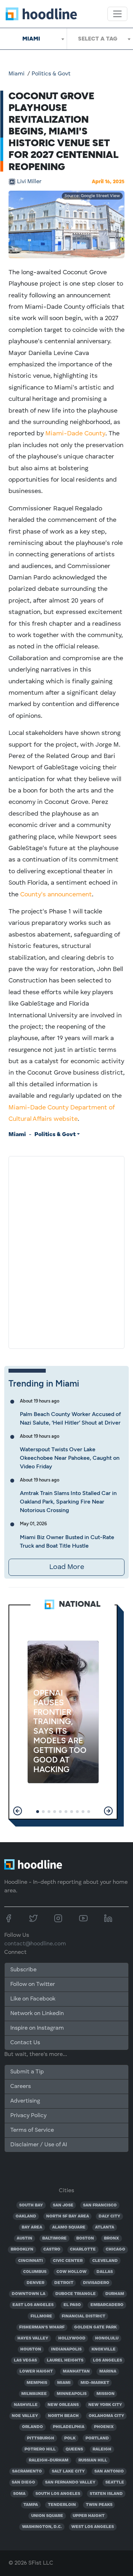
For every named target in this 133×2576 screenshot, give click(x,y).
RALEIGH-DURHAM (49, 2460)
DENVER (35, 2283)
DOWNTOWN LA (29, 2294)
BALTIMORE (54, 2238)
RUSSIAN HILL (93, 2460)
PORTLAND (97, 2438)
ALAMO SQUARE (69, 2227)
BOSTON (85, 2238)
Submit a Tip (27, 2072)
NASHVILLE (26, 2405)
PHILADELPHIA (69, 2427)
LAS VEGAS (25, 2360)
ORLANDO (32, 2427)
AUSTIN (24, 2238)
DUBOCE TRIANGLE (76, 2294)
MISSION (106, 2394)
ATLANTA (105, 2227)
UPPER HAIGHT (89, 2516)
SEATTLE (115, 2482)
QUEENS (74, 2449)
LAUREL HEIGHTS (65, 2360)
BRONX (112, 2238)
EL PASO (72, 2305)
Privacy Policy (28, 2116)
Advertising (25, 2101)
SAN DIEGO (23, 2482)
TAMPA (31, 2505)
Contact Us (25, 2043)
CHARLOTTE (83, 2249)
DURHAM (115, 2294)
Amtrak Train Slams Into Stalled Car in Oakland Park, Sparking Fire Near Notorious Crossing (68, 1502)
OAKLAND (26, 2216)
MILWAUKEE (34, 2394)
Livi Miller (29, 182)
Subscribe (23, 1970)
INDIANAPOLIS (66, 2349)
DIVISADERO (96, 2283)
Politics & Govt (51, 74)
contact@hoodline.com (35, 1944)
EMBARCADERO (107, 2305)
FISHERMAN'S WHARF (42, 2327)
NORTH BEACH (63, 2416)
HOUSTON (31, 2349)
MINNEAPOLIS (72, 2394)
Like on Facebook (33, 1999)
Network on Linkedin (37, 2014)
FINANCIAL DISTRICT (84, 2316)
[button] (18, 1811)
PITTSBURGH (41, 2438)
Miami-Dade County (75, 434)
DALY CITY (109, 2216)
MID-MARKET (95, 2383)
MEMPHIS (37, 2383)
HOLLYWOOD (72, 2338)
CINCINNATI (31, 2261)
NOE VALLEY (25, 2416)
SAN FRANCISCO (100, 2205)
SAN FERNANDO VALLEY (70, 2482)
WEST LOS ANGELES (93, 2527)
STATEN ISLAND (106, 2494)
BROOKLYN (22, 2249)
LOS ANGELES (107, 2360)
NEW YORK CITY (105, 2405)
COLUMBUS (35, 2272)
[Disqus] (66, 1251)
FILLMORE (41, 2316)
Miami (16, 74)
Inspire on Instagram (37, 2028)
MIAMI (64, 2383)
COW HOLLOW (71, 2272)
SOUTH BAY (31, 2205)
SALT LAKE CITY (68, 2471)
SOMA (19, 2494)
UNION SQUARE (47, 2516)
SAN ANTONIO (109, 2471)
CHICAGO (115, 2249)
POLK (70, 2438)
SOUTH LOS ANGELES (58, 2494)
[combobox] (33, 39)
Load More (67, 1567)
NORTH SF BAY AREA (68, 2216)
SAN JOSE (63, 2205)
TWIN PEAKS (99, 2505)
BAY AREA (32, 2227)
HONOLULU (107, 2338)
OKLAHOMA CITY (106, 2416)
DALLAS (105, 2272)
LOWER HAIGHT (36, 2371)
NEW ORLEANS (63, 2405)
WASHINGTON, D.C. (42, 2527)
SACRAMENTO (27, 2471)
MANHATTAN (76, 2371)
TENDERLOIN (62, 2505)
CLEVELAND (105, 2261)
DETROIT (64, 2283)
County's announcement (56, 895)
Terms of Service (32, 2130)
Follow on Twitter (33, 1984)
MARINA (108, 2371)
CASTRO (52, 2249)
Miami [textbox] (31, 39)
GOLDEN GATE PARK (95, 2327)
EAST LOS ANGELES (33, 2305)
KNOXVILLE (104, 2349)
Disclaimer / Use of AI (39, 2145)
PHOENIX (104, 2427)
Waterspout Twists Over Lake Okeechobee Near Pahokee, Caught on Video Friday (70, 1458)
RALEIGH (102, 2449)
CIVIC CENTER (68, 2261)
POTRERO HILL (40, 2449)
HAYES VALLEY (33, 2338)
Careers (21, 2087)
